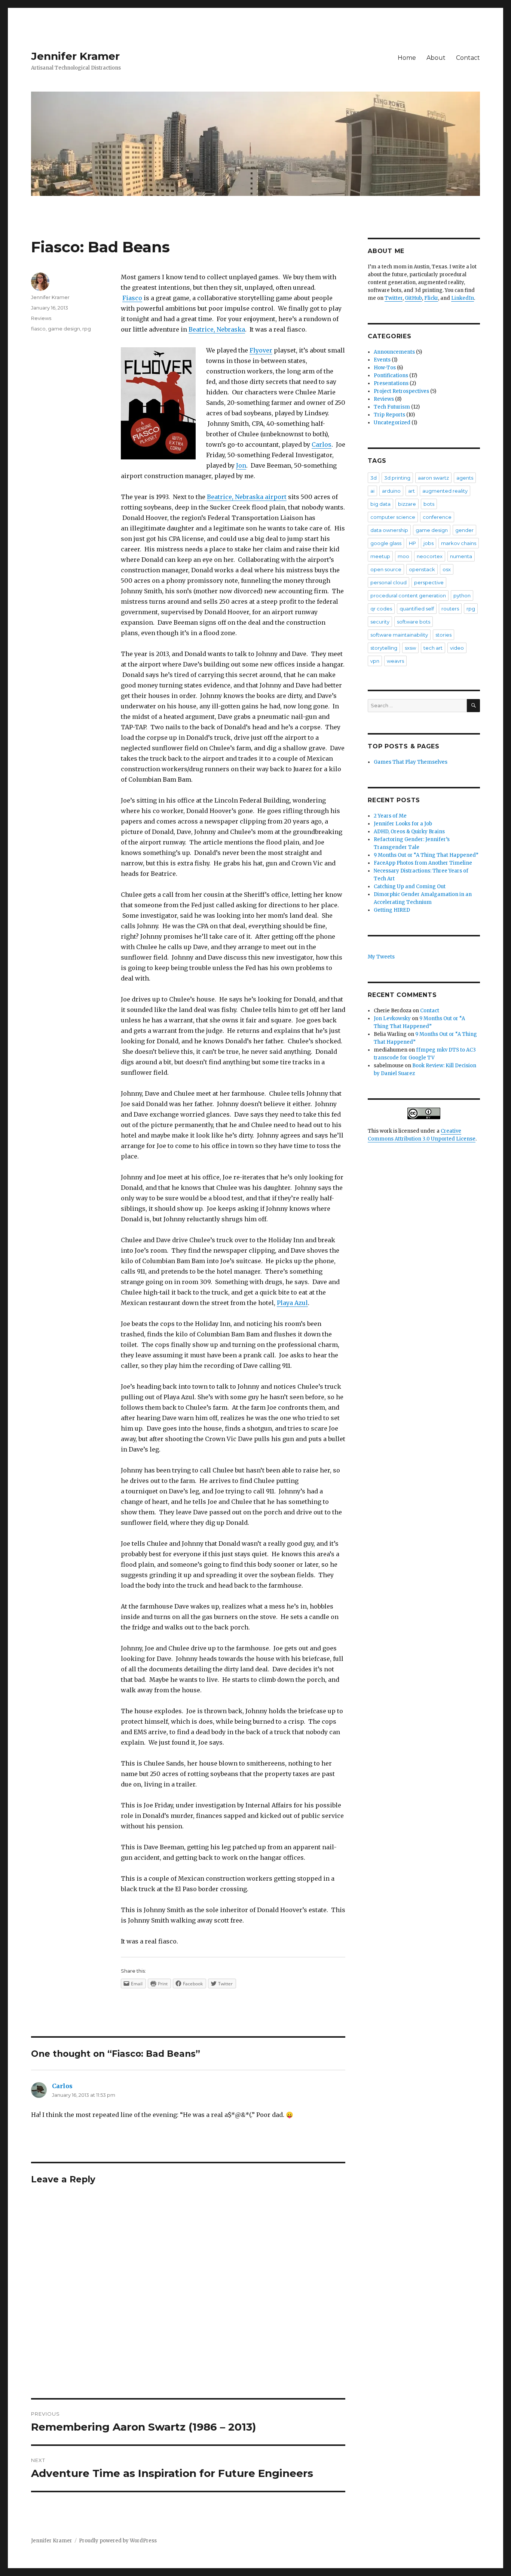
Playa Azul (292, 1303)
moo (403, 556)
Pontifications (391, 376)
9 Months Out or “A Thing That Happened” (426, 855)
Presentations (391, 383)
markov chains (459, 543)
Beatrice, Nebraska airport (247, 497)
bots (429, 504)
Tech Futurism (392, 407)
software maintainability (399, 635)
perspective (429, 582)
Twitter (394, 298)
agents (465, 478)
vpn (375, 661)
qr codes (381, 609)
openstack (422, 569)
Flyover (261, 350)
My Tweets (381, 957)
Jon (241, 465)
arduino (391, 491)
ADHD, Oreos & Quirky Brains (409, 832)
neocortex (430, 556)
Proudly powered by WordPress (118, 2541)
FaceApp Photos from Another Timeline (423, 863)
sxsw (410, 648)
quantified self (417, 609)
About (436, 58)
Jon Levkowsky (392, 1018)
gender (464, 530)
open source (386, 569)
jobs (429, 543)
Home (407, 58)
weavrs (395, 661)
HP (412, 543)
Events (382, 360)
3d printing (397, 478)
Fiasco (132, 298)
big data (380, 504)
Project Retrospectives (401, 391)
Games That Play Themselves (411, 762)
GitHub (413, 298)
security (380, 622)
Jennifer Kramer (75, 56)
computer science (393, 517)
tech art (433, 648)
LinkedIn (463, 298)
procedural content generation (408, 595)
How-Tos (385, 368)
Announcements (394, 352)
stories (443, 635)
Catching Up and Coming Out (410, 887)
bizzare (407, 504)
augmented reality (445, 491)
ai (372, 491)
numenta (461, 556)
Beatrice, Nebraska (217, 329)
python (462, 595)
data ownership (389, 530)
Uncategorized (392, 423)
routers (450, 609)
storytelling (384, 648)
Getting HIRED (392, 910)
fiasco (38, 329)
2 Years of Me (390, 816)
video (457, 648)
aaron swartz (433, 478)
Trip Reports (389, 415)
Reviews (41, 318)
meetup (380, 556)
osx (447, 569)
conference (437, 517)
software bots (414, 622)
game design (64, 329)
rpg (87, 329)
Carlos (322, 444)
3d (374, 478)
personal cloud (388, 582)
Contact (468, 58)
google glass (386, 543)
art (411, 491)
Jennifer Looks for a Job (403, 824)
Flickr (431, 298)
